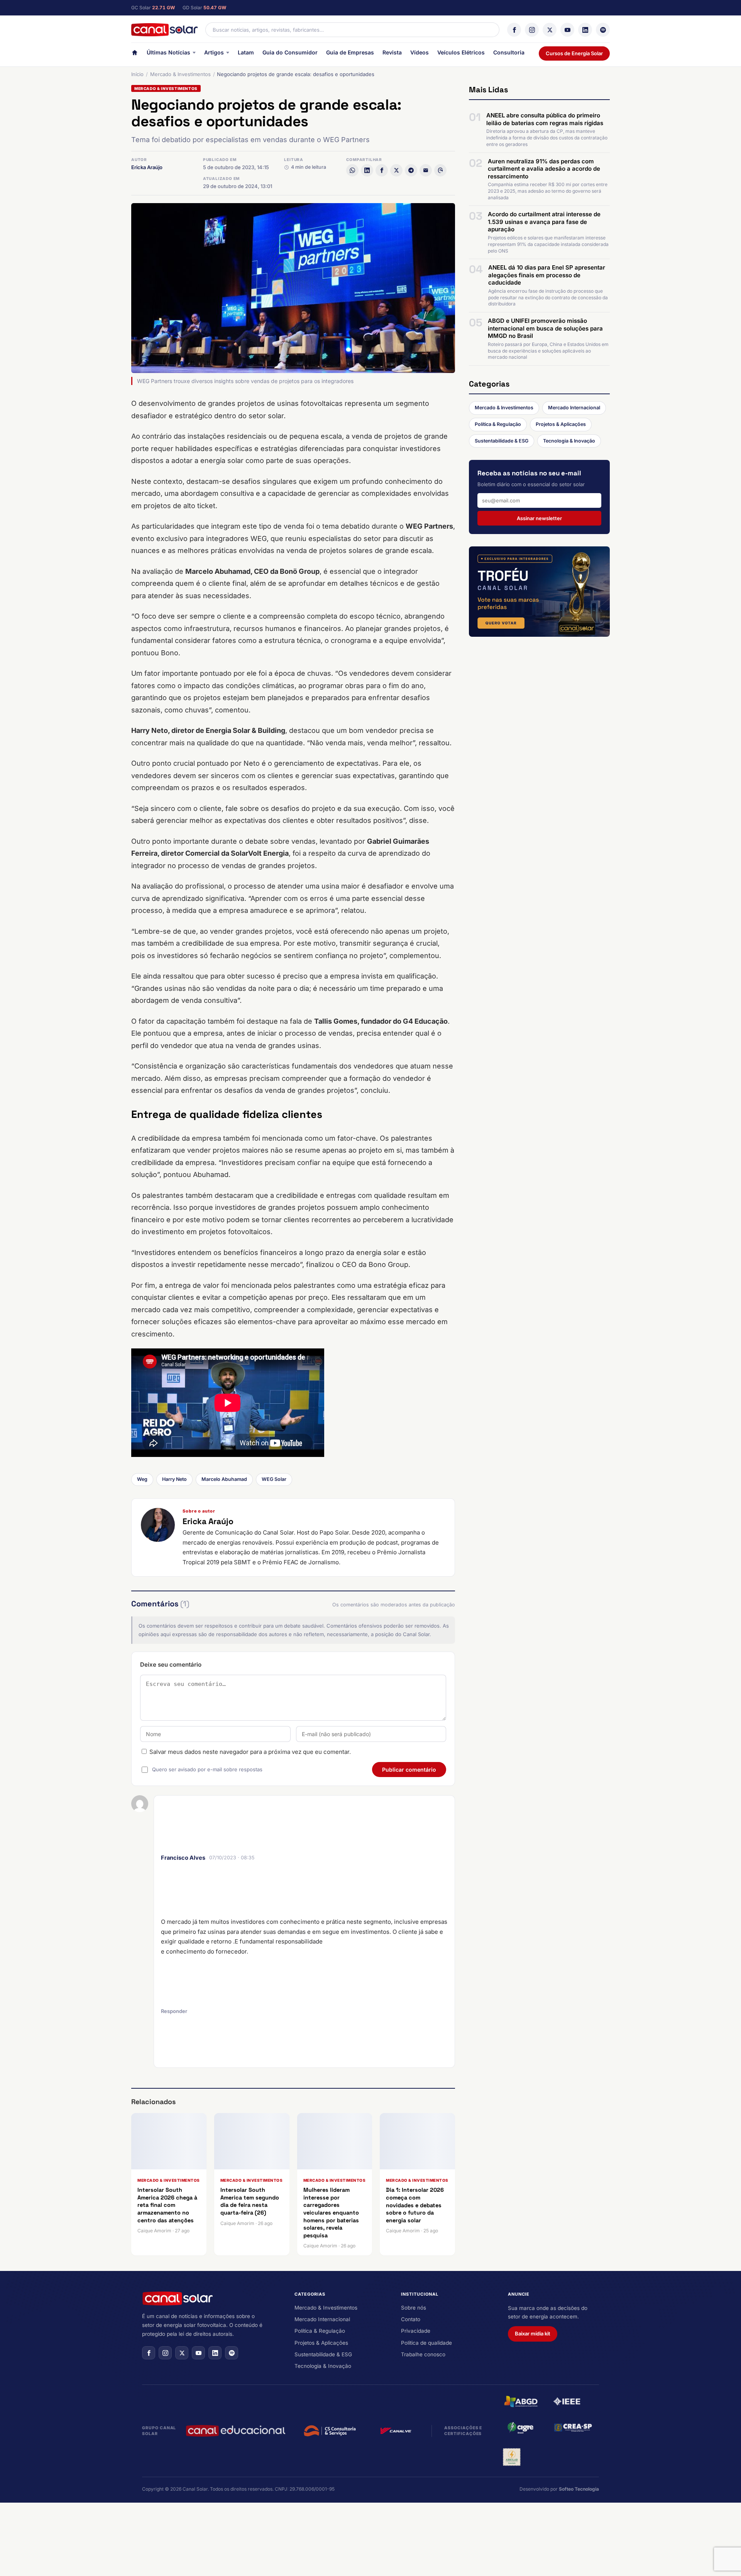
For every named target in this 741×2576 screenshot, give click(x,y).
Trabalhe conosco (423, 2354)
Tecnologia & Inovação (569, 441)
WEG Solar (274, 1479)
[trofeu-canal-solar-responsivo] (539, 592)
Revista (392, 52)
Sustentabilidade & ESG (502, 441)
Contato (411, 2319)
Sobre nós (414, 2308)
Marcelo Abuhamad (224, 1479)
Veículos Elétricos (461, 52)
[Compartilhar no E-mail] (426, 170)
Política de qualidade (426, 2343)
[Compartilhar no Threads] (440, 170)
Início (137, 74)
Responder (174, 2011)
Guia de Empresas (350, 52)
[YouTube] (567, 30)
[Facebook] (514, 30)
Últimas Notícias (168, 52)
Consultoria (509, 52)
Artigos (214, 52)
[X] (550, 30)
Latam (246, 52)
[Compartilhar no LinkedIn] (367, 170)
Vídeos (420, 52)
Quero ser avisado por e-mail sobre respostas (207, 1769)
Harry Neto (174, 1479)
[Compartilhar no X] (396, 170)
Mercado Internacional (574, 408)
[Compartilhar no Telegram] (411, 170)
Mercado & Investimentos (180, 74)
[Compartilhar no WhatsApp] (352, 170)
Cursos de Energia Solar (574, 53)
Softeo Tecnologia (579, 2489)
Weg (142, 1479)
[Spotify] (603, 30)
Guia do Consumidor (290, 52)
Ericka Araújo (147, 167)
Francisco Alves (183, 1858)
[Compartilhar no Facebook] (382, 170)
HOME (135, 54)
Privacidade (416, 2331)
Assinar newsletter (539, 518)
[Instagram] (532, 30)
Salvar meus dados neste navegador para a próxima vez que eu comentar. (250, 1752)
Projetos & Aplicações (561, 424)
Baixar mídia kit (533, 2333)
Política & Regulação (498, 424)
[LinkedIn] (585, 30)
